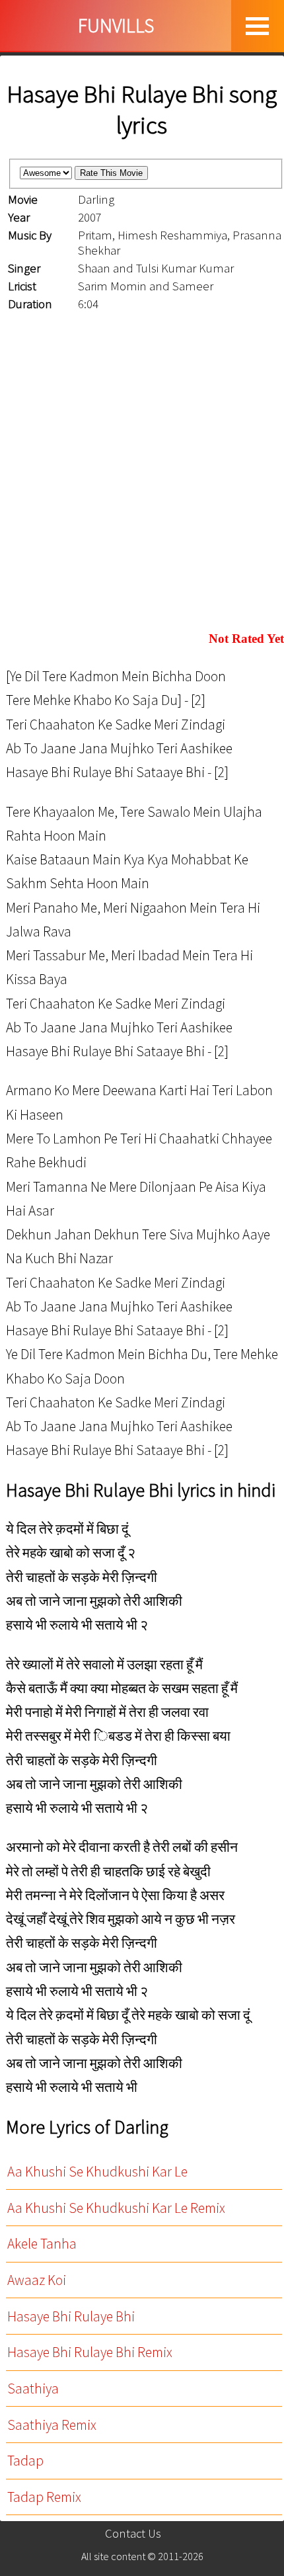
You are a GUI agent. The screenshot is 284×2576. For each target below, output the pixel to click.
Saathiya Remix (52, 2425)
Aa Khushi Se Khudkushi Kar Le (97, 2172)
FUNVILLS (116, 25)
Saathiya (33, 2389)
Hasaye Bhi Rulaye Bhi (71, 2316)
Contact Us (133, 2533)
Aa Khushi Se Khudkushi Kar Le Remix (116, 2208)
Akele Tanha (42, 2244)
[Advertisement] (142, 473)
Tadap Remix (44, 2497)
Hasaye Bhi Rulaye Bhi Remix (90, 2352)
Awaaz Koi (37, 2280)
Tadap (25, 2461)
